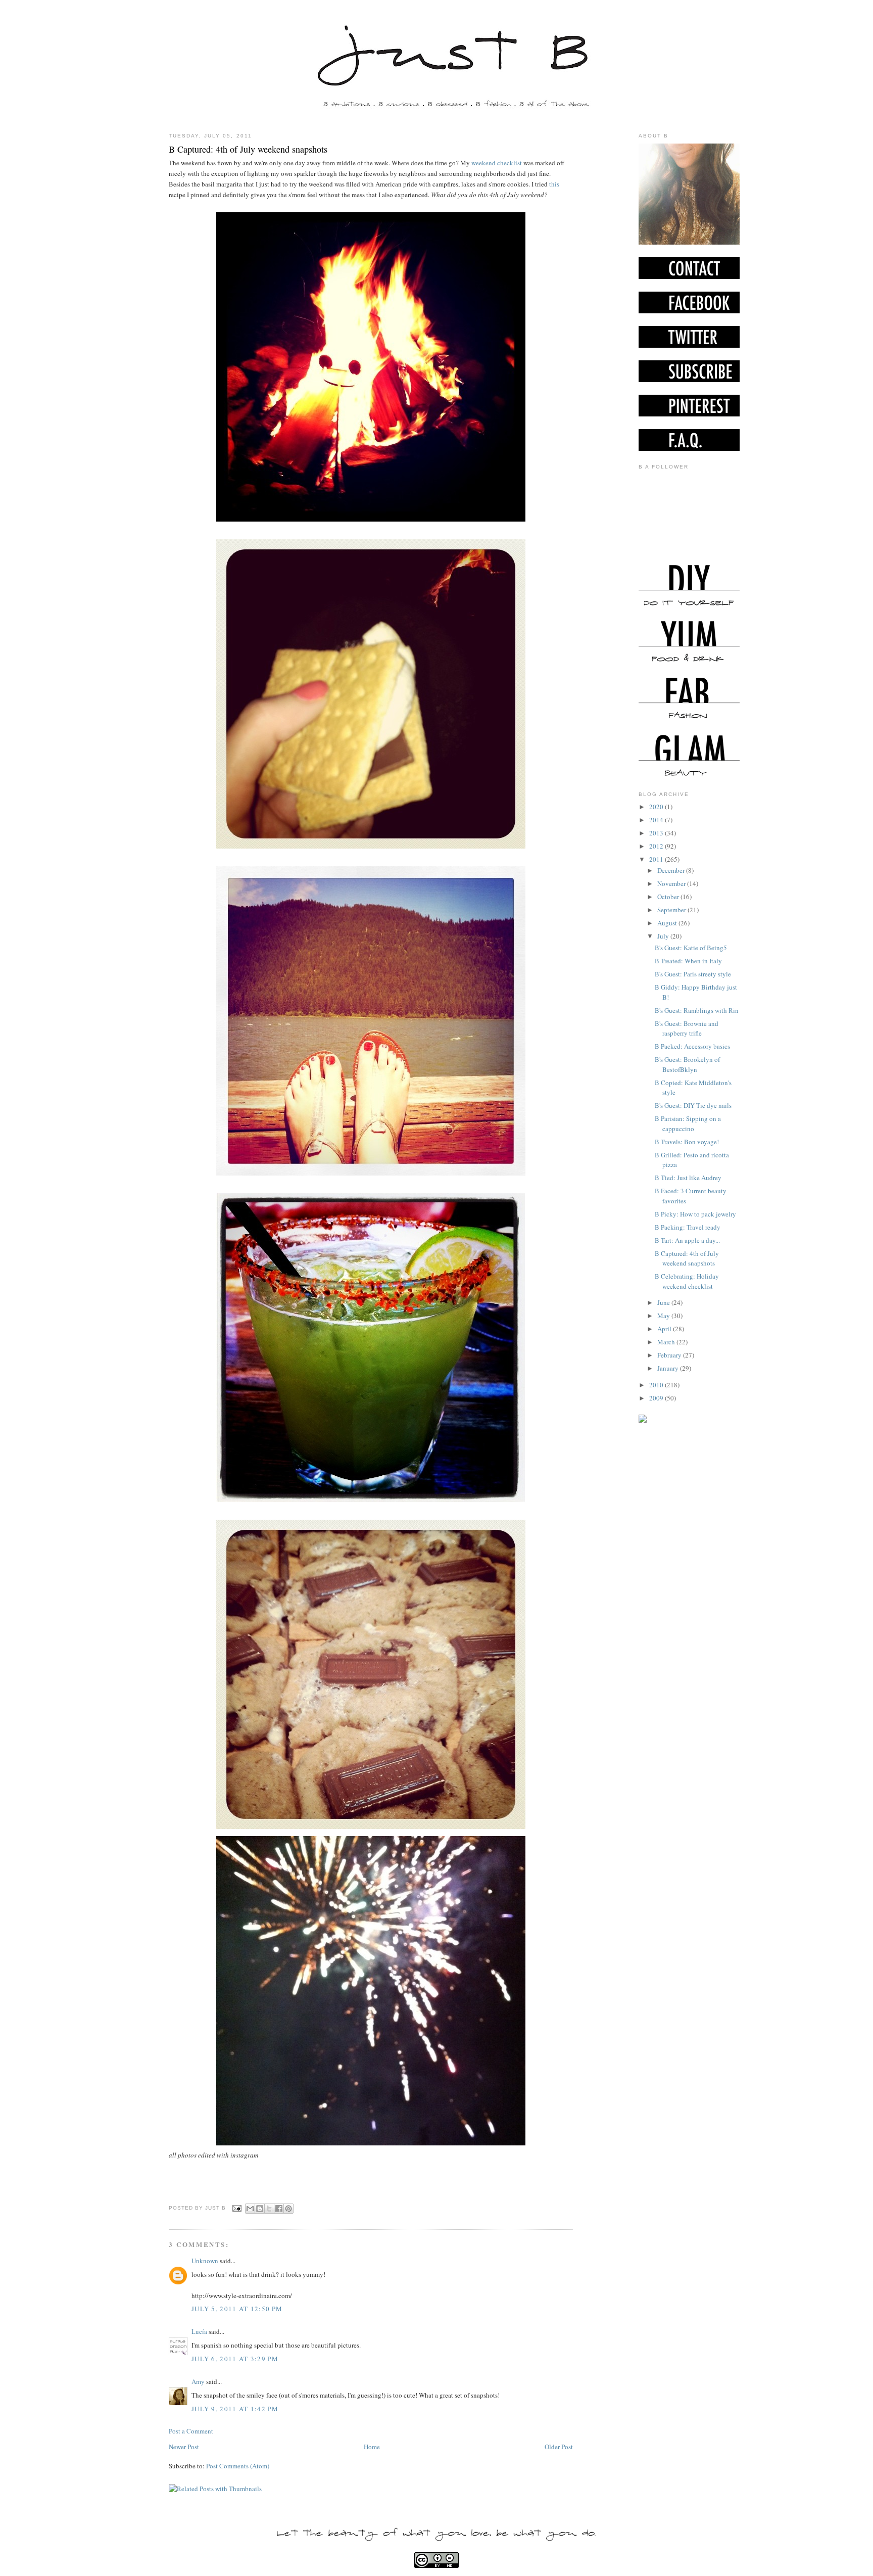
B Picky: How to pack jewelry (695, 1214)
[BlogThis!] (260, 2209)
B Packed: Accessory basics (692, 1046)
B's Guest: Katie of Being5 (691, 948)
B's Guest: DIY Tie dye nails (693, 1105)
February (670, 1355)
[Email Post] (237, 2208)
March (667, 1342)
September (672, 910)
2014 (657, 820)
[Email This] (250, 2209)
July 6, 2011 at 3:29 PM (235, 2359)
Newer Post (184, 2447)
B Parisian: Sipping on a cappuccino (688, 1123)
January (669, 1368)
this (553, 184)
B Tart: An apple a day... (687, 1240)
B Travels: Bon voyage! (687, 1142)
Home (372, 2447)
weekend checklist (497, 163)
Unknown (205, 2261)
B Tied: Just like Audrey (688, 1178)
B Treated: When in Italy (688, 961)
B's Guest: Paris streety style (693, 974)
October (669, 897)
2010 (657, 1385)
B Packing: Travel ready (688, 1227)
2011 (657, 859)
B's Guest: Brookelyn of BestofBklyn (687, 1064)
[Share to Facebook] (279, 2209)
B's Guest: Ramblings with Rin (697, 1010)
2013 (657, 833)
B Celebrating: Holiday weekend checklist (687, 1281)
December (672, 870)
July (664, 936)
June (664, 1302)
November (672, 883)
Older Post (559, 2447)
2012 (657, 846)
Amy (198, 2381)
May (664, 1316)
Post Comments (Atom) (238, 2466)
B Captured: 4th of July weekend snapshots (248, 149)
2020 (657, 807)
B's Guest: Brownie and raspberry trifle (687, 1028)
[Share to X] (269, 2209)
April (665, 1329)
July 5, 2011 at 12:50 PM (237, 2309)
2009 (657, 1398)
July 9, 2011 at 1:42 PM (235, 2409)
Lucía (199, 2331)
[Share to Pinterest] (288, 2209)
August (668, 923)
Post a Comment (191, 2431)
